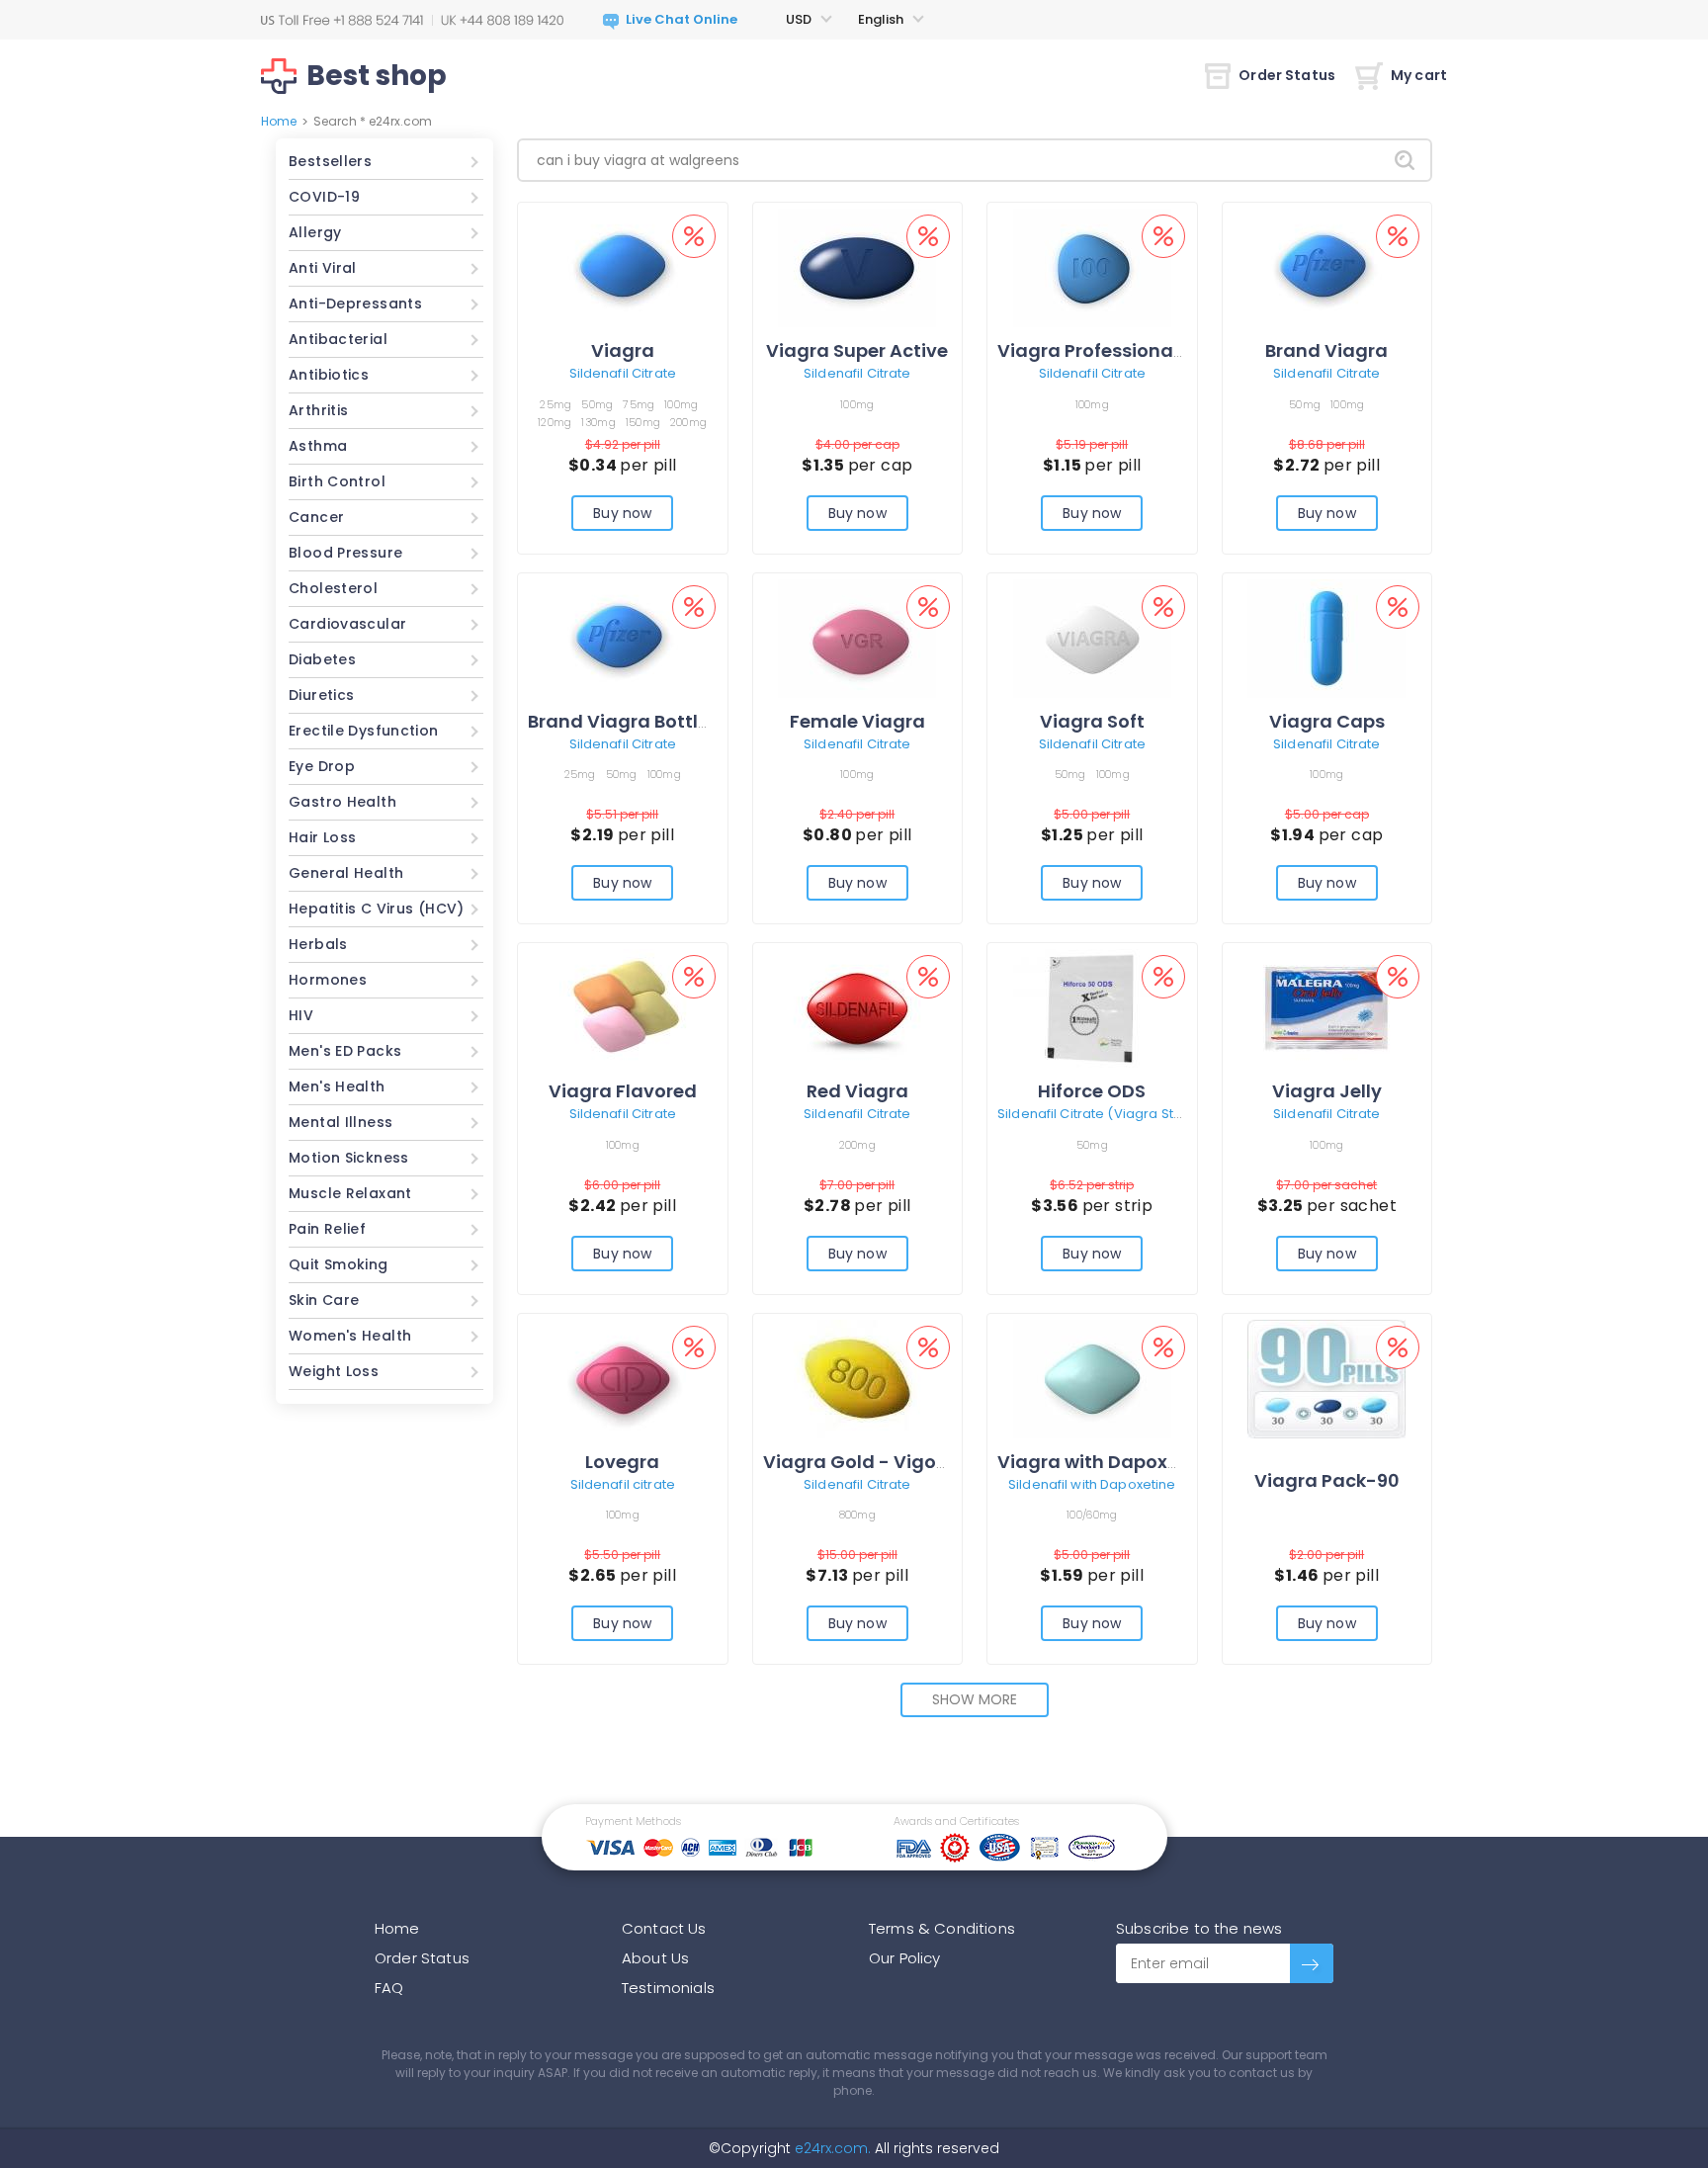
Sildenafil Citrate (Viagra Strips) (1100, 1114)
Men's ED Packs (345, 1051)
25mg (555, 404)
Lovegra (622, 1462)
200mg (688, 422)
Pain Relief (327, 1229)
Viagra (623, 350)
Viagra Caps (1327, 721)
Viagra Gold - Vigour (859, 1462)
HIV (301, 1015)
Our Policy (905, 1958)
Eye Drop (322, 766)
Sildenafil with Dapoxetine (1092, 1484)
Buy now (622, 513)
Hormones (328, 980)
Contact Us (664, 1928)
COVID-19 (324, 197)
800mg (857, 1515)
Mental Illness (341, 1122)
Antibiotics (329, 375)
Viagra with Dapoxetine (1106, 1462)
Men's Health (337, 1086)
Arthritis (318, 410)
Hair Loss (322, 837)
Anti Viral (323, 268)
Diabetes (322, 659)
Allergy (315, 232)
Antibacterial (338, 339)
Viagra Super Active (857, 350)
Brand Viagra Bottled (625, 721)
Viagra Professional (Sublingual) (1149, 350)
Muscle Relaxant (350, 1193)
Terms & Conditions (942, 1928)
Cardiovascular (347, 624)
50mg (597, 404)
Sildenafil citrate (623, 1484)
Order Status (1287, 75)
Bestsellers (330, 161)
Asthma (318, 446)
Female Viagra (857, 721)
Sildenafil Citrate (623, 373)
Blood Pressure (345, 553)
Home (279, 121)
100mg (681, 404)
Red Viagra (857, 1091)
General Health (346, 873)
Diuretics (321, 695)
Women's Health (350, 1336)
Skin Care (324, 1300)
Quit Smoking (339, 1264)
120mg (555, 422)
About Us (655, 1958)
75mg (639, 404)
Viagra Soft (1092, 721)
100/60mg (1092, 1515)
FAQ (389, 1988)
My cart (1419, 75)
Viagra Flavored (623, 1091)
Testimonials (668, 1988)
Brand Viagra (1326, 350)
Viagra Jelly (1327, 1091)
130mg (598, 422)
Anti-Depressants (355, 304)
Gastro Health (342, 802)
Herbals (318, 944)
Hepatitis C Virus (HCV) (377, 909)
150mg (643, 422)
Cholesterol (333, 588)
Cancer (316, 517)
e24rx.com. (831, 2148)
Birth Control (337, 481)
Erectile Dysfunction (364, 731)
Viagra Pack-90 (1327, 1480)
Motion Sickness (349, 1158)
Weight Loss (334, 1371)
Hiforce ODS (1092, 1091)
